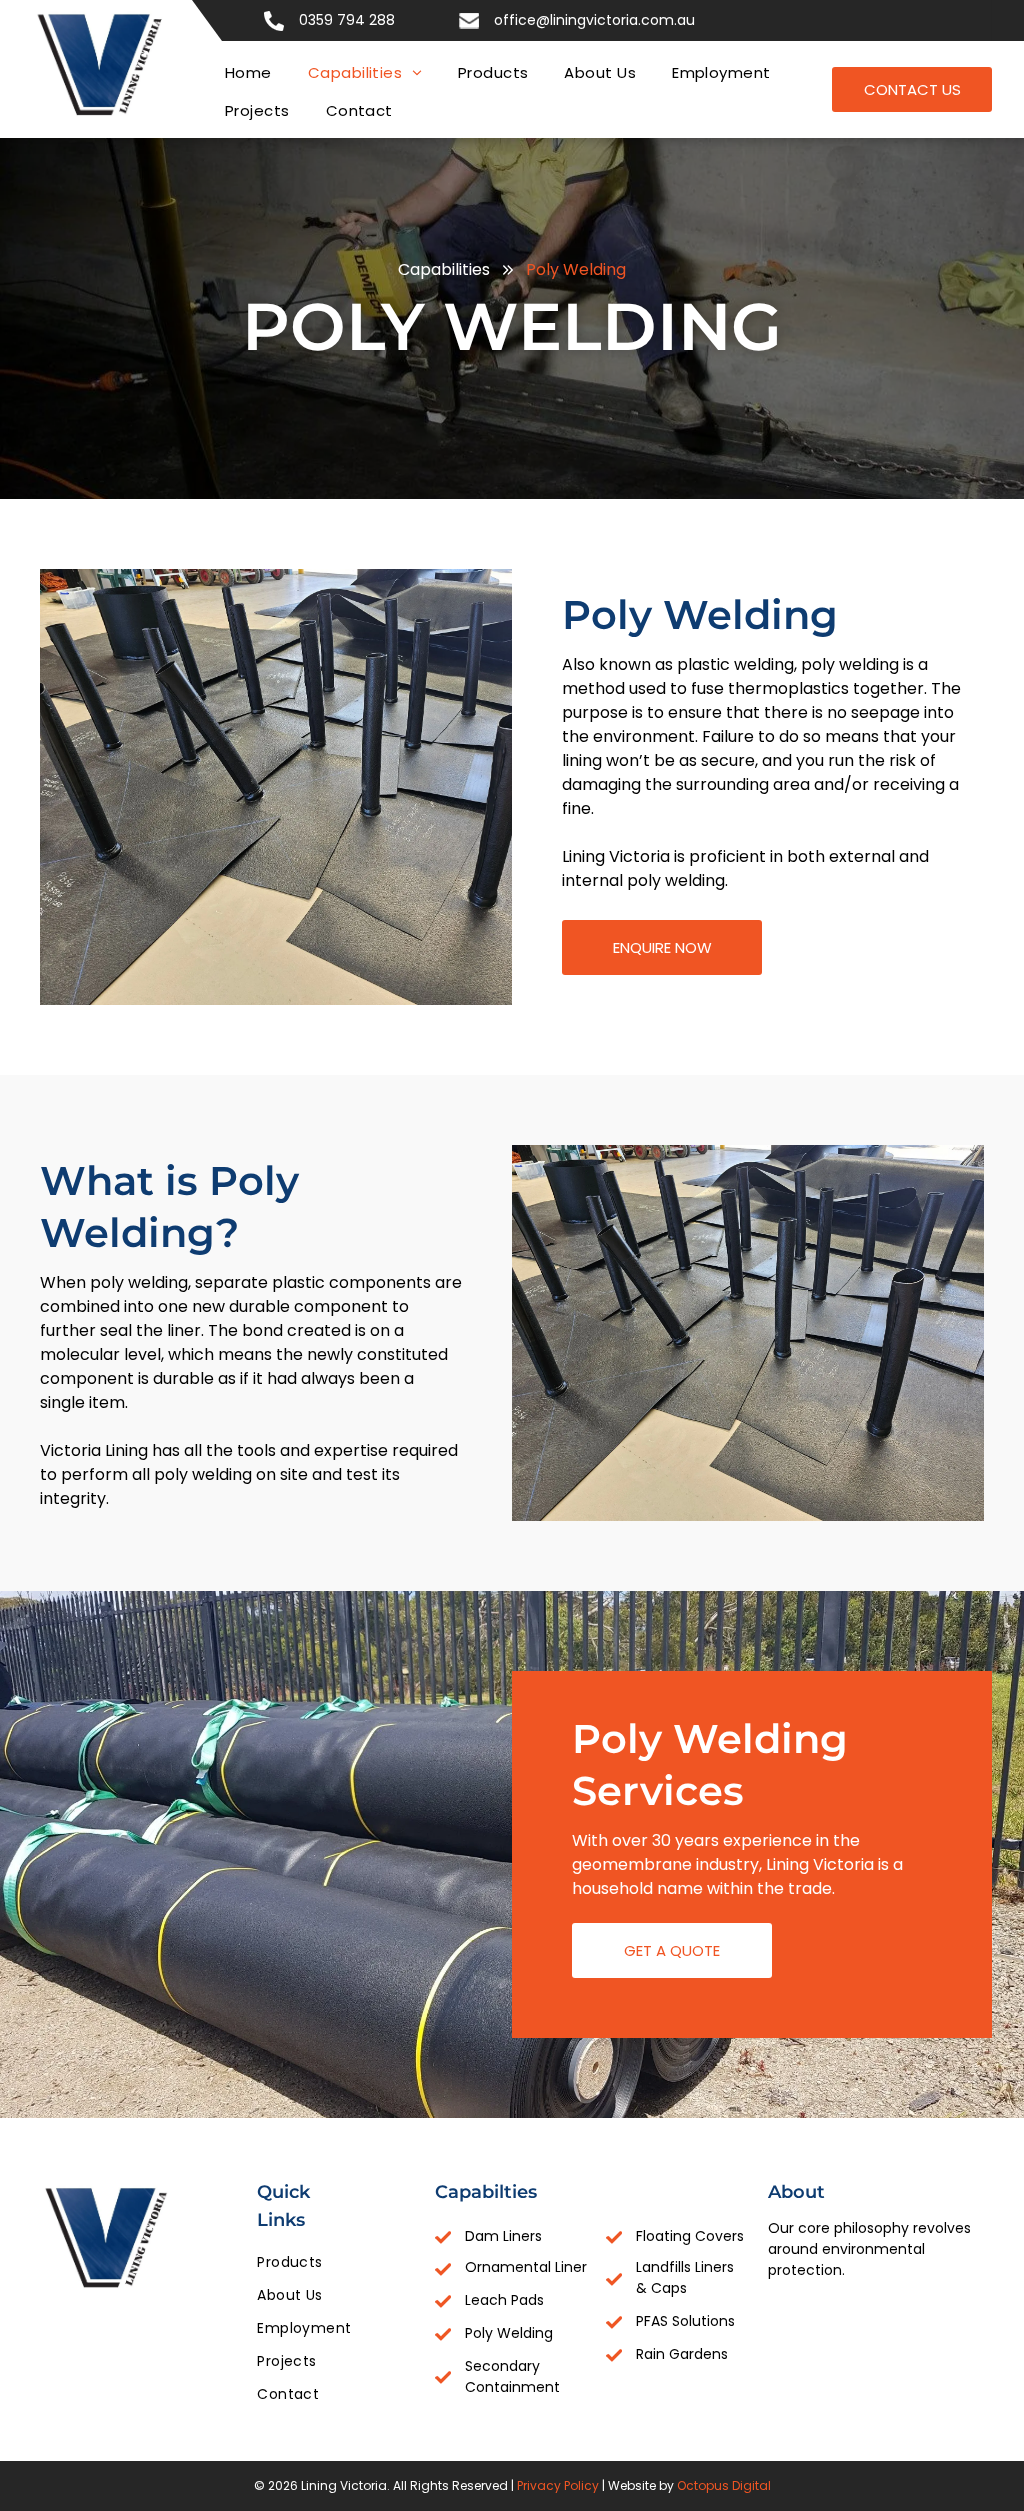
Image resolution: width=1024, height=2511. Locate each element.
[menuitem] (248, 73)
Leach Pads (504, 2300)
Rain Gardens (682, 2354)
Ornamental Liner (526, 2267)
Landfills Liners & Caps (685, 2277)
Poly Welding (509, 2333)
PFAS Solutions (685, 2321)
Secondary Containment (512, 2376)
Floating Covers (690, 2236)
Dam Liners (503, 2236)
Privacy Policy (558, 2485)
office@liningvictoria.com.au (594, 20)
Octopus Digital (724, 2485)
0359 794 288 (347, 20)
